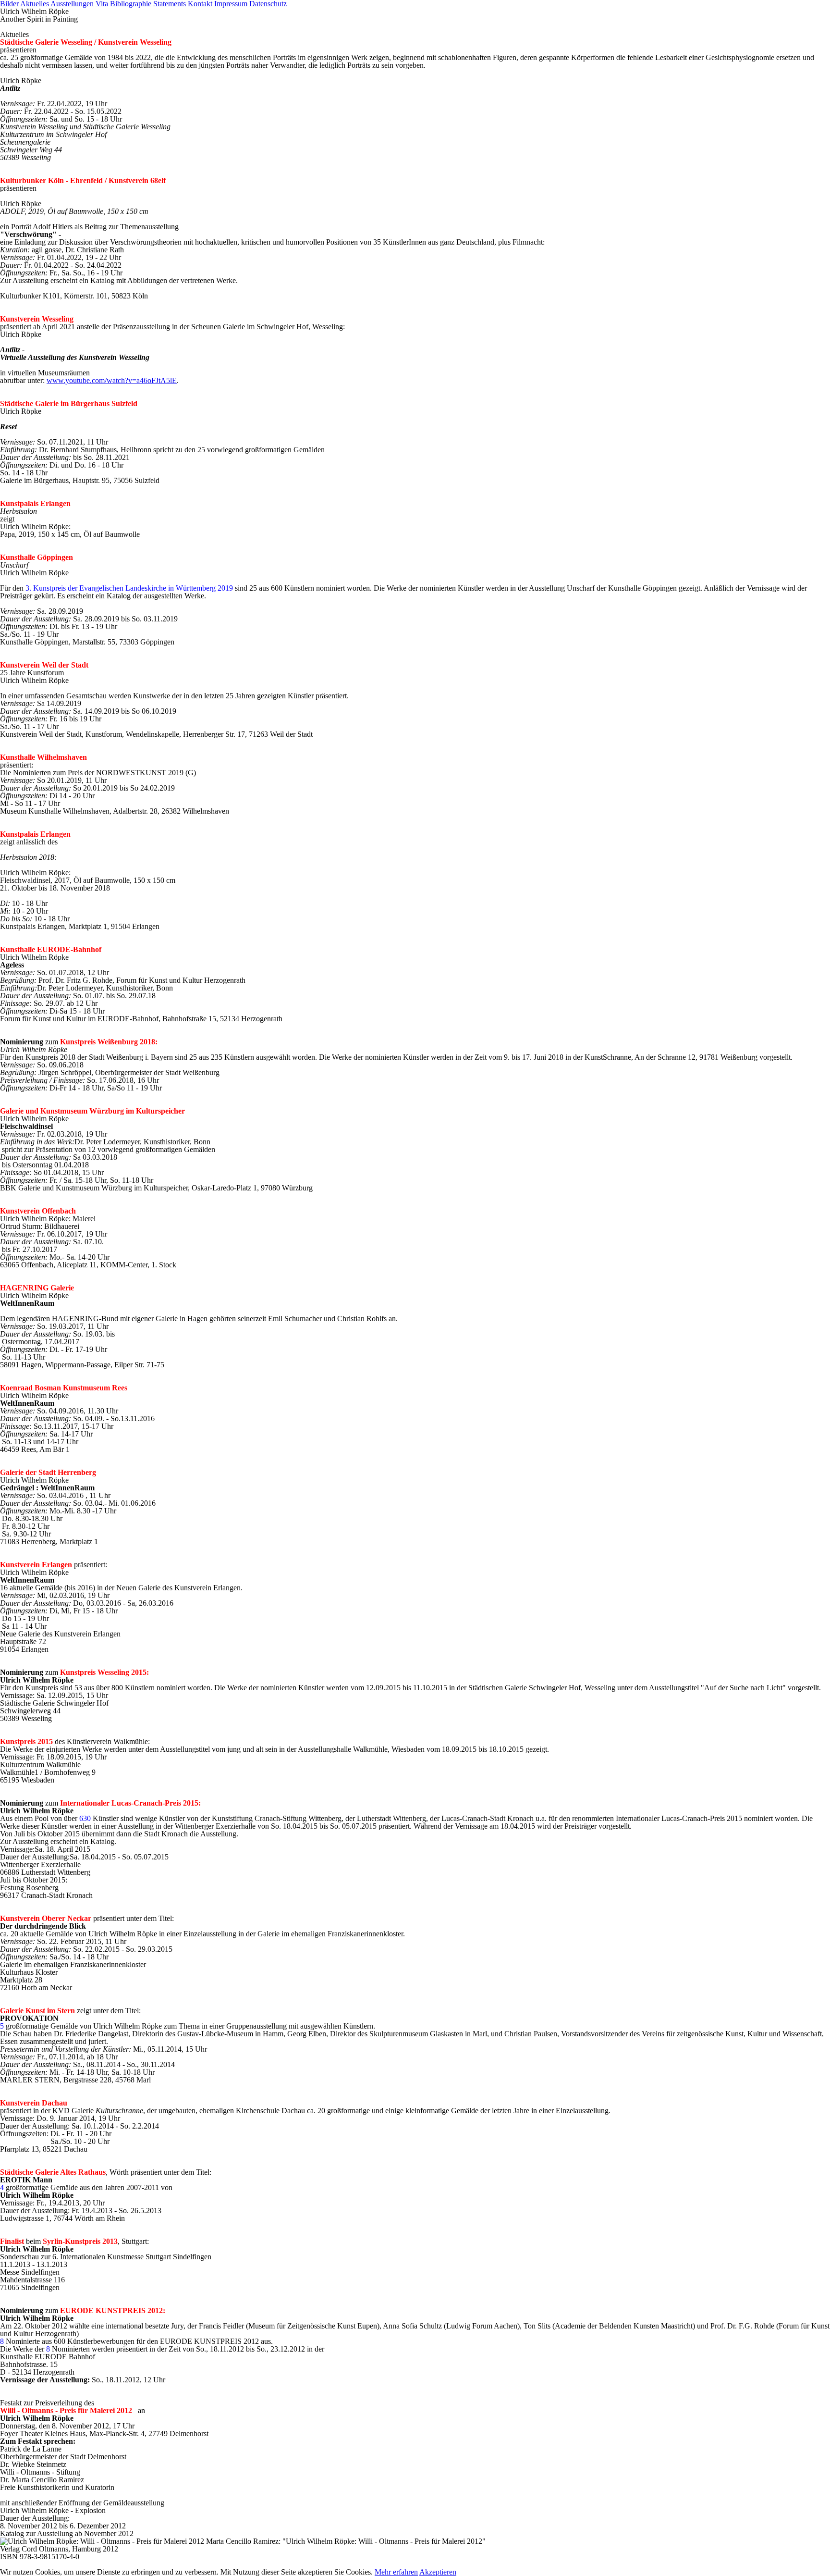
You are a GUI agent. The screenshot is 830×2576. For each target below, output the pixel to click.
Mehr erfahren (396, 2572)
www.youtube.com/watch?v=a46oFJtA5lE (112, 380)
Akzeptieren (438, 2572)
